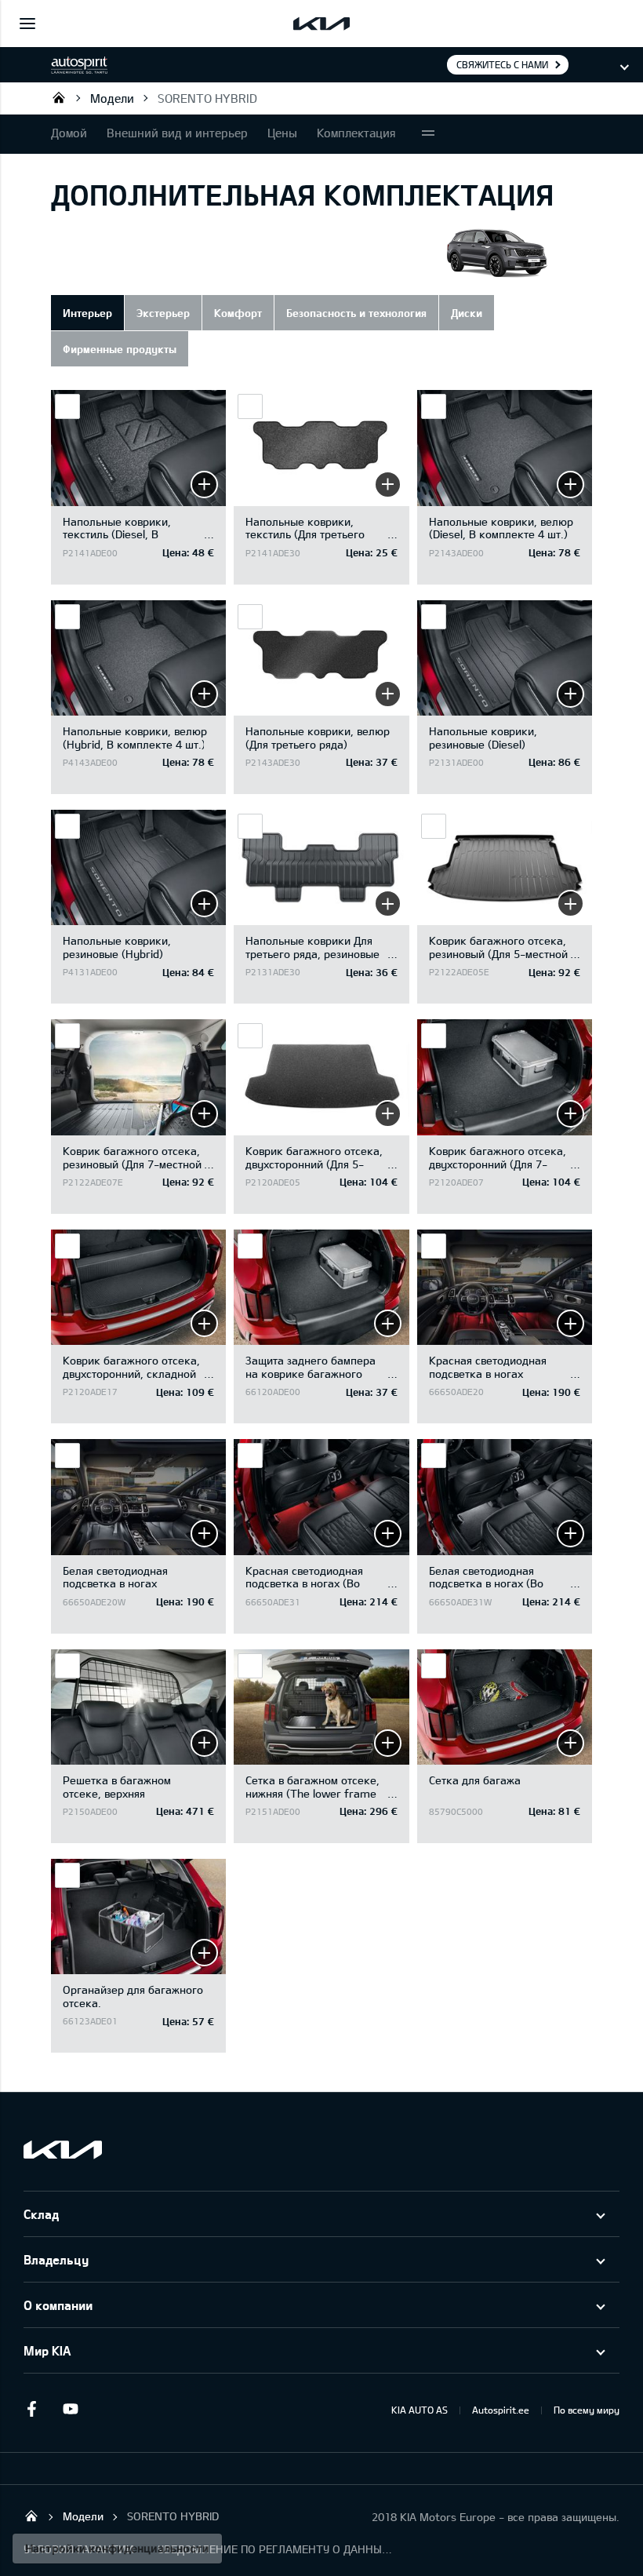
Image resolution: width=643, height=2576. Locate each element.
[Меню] (27, 24)
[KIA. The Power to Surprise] (63, 2150)
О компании (58, 2305)
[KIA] (321, 24)
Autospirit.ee (501, 2410)
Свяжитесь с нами (502, 64)
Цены (282, 133)
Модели (112, 98)
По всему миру (587, 2410)
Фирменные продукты (120, 349)
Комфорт (238, 313)
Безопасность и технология (356, 313)
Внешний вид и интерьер (177, 133)
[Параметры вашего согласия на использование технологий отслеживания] (117, 2549)
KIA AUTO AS (420, 2410)
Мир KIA (47, 2350)
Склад (41, 2214)
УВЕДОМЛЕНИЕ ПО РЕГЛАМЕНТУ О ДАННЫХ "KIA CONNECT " (275, 2549)
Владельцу (56, 2259)
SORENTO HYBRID (207, 98)
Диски (467, 313)
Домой (69, 133)
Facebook (31, 2409)
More (428, 134)
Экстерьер (163, 313)
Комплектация (356, 133)
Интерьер (87, 313)
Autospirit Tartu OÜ (59, 97)
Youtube (71, 2409)
